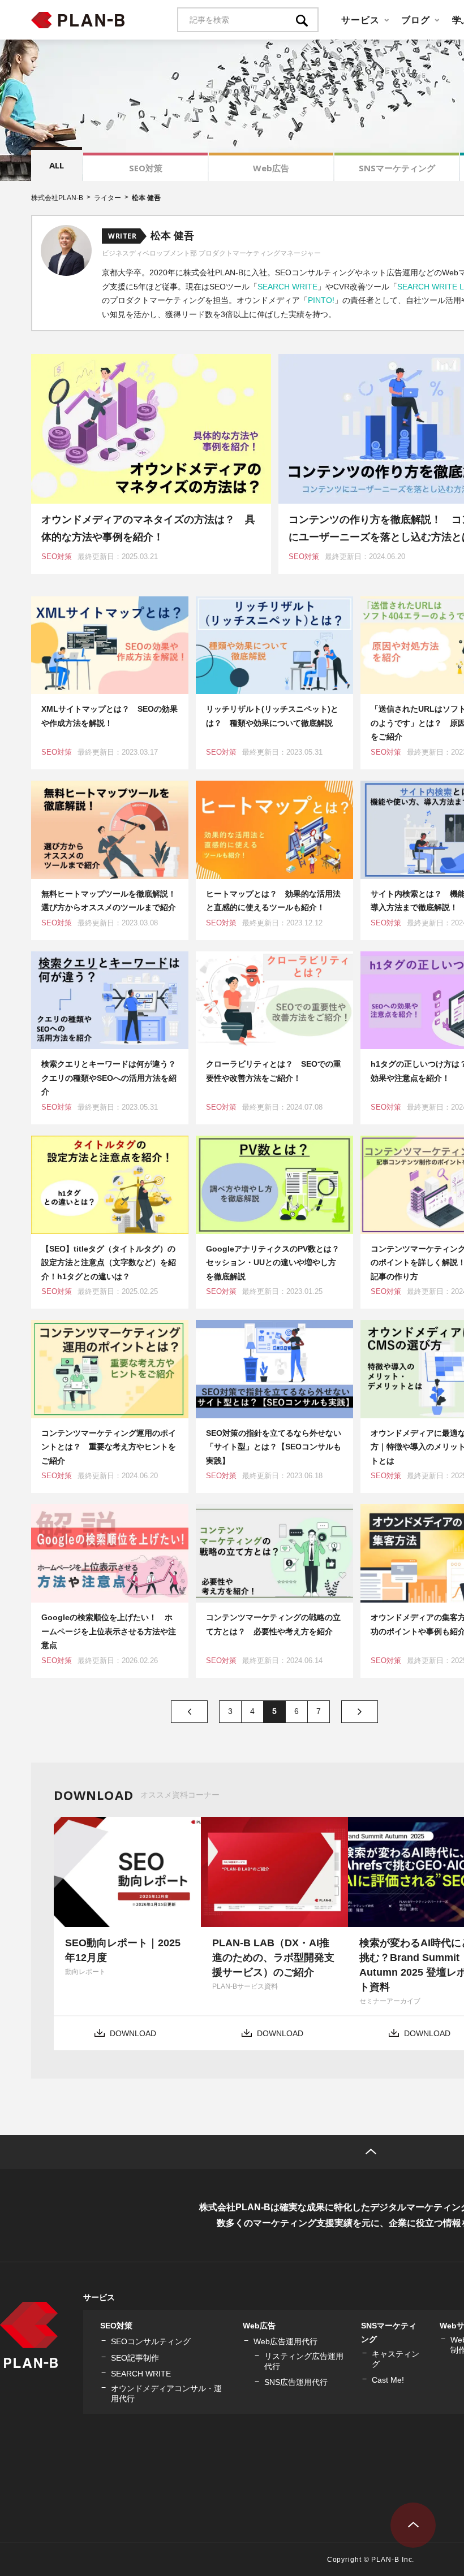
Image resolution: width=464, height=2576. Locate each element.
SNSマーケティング (397, 168)
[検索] (307, 20)
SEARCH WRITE (287, 287)
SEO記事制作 (135, 2358)
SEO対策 (146, 168)
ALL (57, 165)
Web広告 (271, 168)
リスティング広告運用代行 (304, 2361)
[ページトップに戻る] (413, 2525)
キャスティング (396, 2359)
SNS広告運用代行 (296, 2382)
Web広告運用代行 (285, 2341)
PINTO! (321, 300)
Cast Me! (388, 2380)
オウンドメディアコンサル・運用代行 (166, 2393)
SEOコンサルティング (151, 2341)
